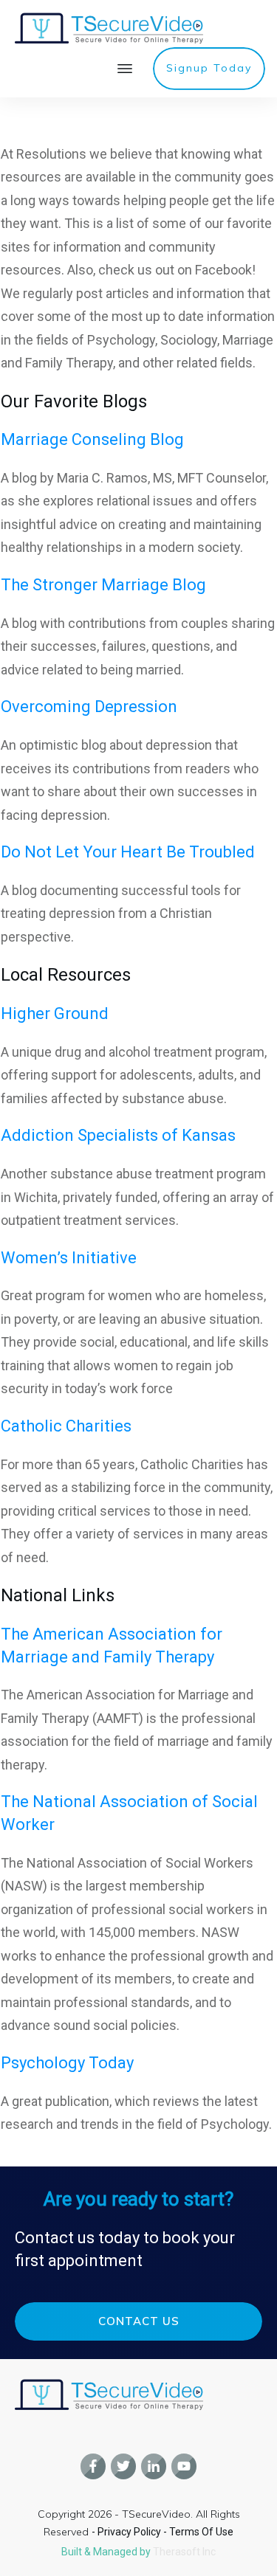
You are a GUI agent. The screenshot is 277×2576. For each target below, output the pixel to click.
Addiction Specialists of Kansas (118, 1135)
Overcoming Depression (89, 707)
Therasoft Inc (184, 2552)
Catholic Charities (66, 1426)
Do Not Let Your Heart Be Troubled (128, 852)
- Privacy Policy (127, 2532)
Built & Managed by (107, 2552)
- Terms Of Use (198, 2532)
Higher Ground (55, 1014)
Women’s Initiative (69, 1258)
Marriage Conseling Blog (92, 439)
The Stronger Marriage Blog (103, 585)
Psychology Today (67, 2063)
